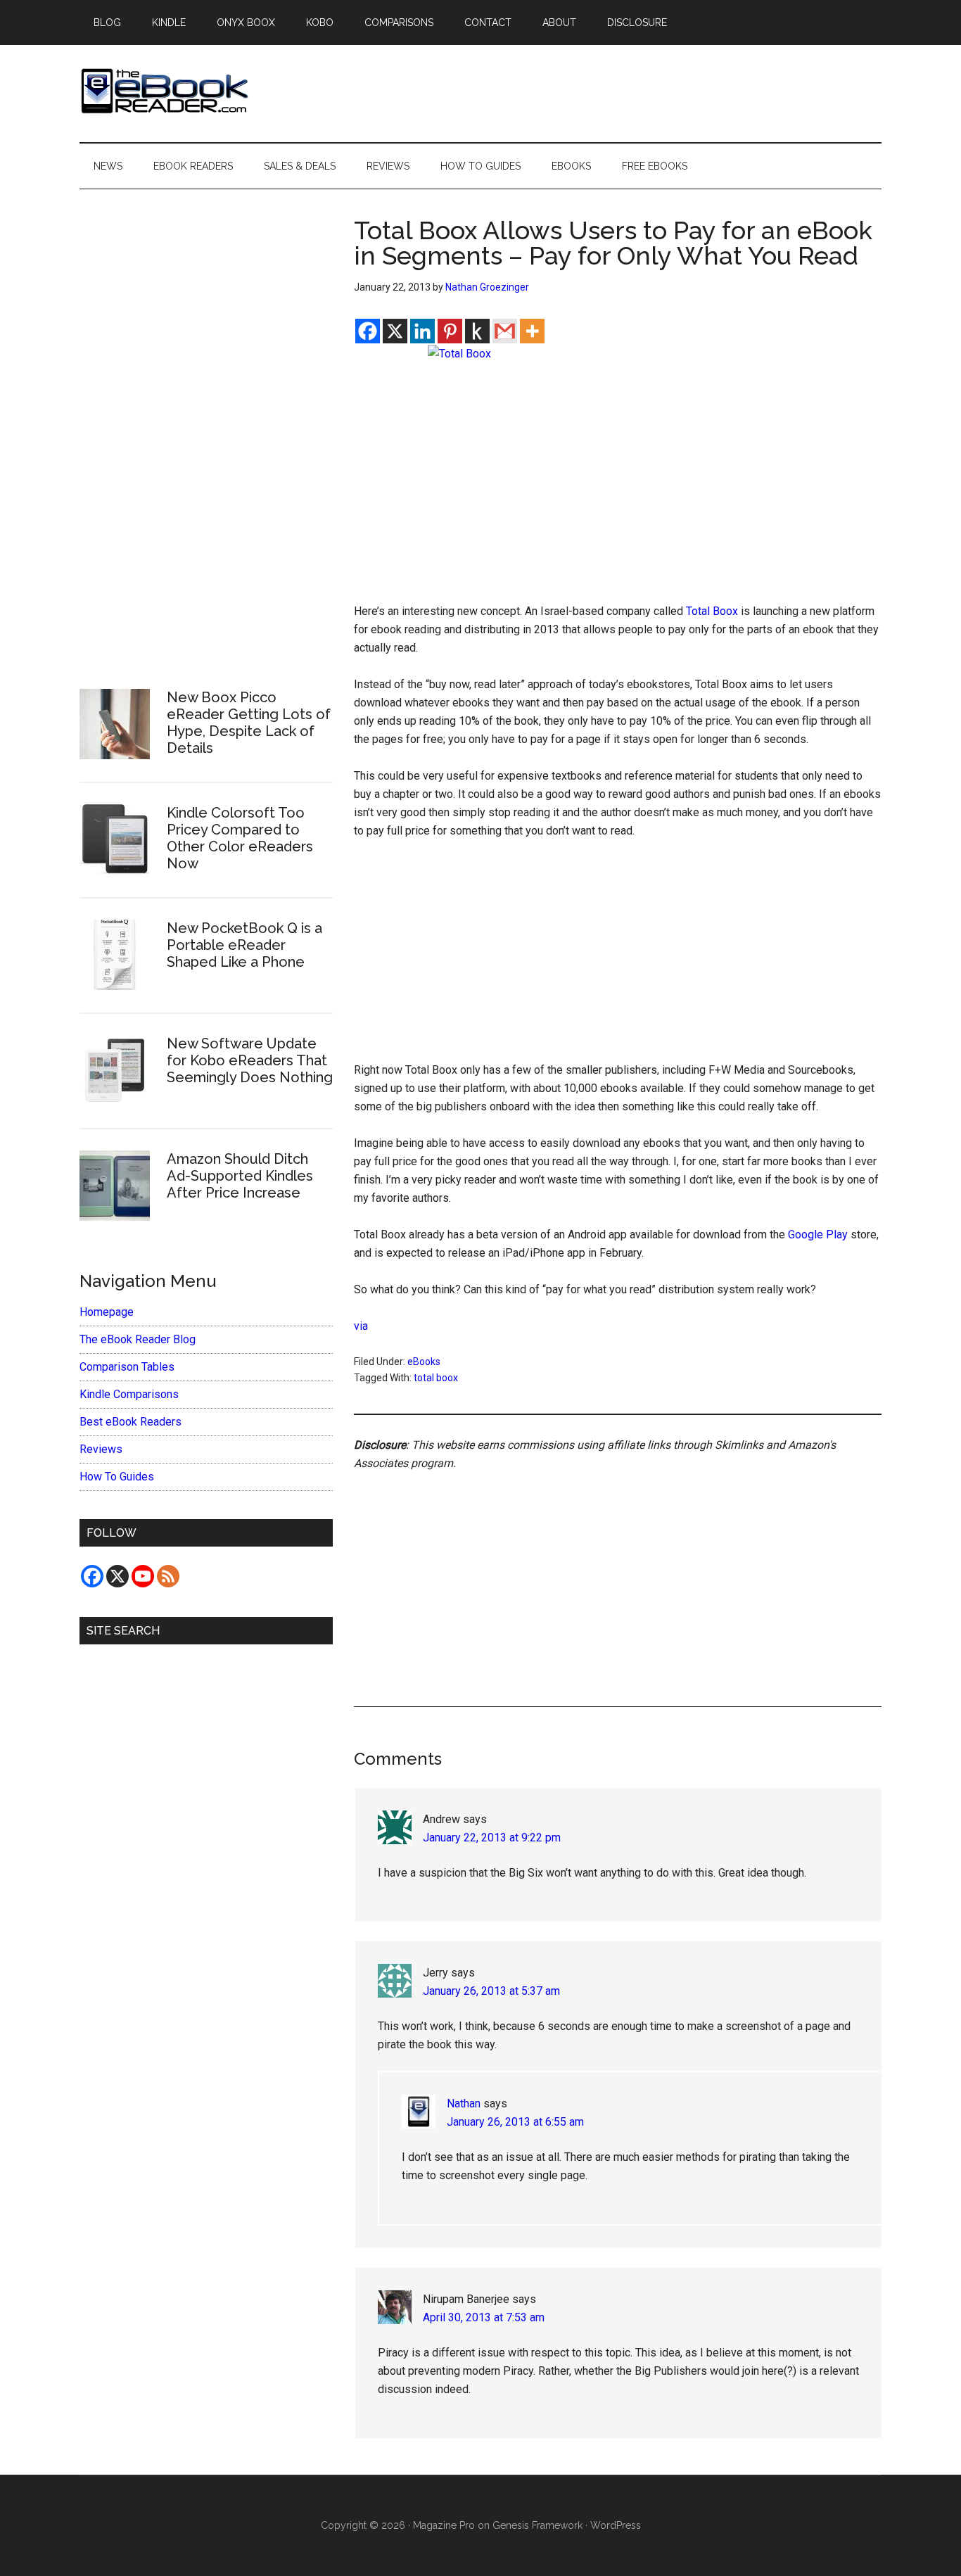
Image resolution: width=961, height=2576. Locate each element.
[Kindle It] (477, 331)
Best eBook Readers (131, 1422)
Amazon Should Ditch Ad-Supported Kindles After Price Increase (240, 1176)
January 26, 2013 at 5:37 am (491, 1991)
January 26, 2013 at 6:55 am (515, 2122)
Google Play (818, 1235)
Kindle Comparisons (129, 1394)
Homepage (107, 1312)
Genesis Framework (537, 2525)
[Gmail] (505, 331)
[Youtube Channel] (143, 1576)
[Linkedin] (422, 331)
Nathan (464, 2104)
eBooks (424, 1362)
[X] (395, 331)
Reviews (101, 1449)
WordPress (616, 2525)
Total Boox (712, 611)
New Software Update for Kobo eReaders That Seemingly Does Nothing (250, 1060)
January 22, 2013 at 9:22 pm (492, 1838)
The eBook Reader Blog (138, 1339)
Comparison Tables (127, 1367)
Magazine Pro (444, 2525)
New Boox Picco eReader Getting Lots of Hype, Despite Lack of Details (249, 723)
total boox (436, 1378)
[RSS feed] (168, 1576)
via (361, 1326)
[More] (532, 331)
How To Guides (117, 1477)
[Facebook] (368, 331)
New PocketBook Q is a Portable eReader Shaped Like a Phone (244, 945)
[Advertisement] (618, 957)
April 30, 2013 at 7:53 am (484, 2317)
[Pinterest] (450, 331)
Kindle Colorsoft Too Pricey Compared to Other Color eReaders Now (240, 838)
